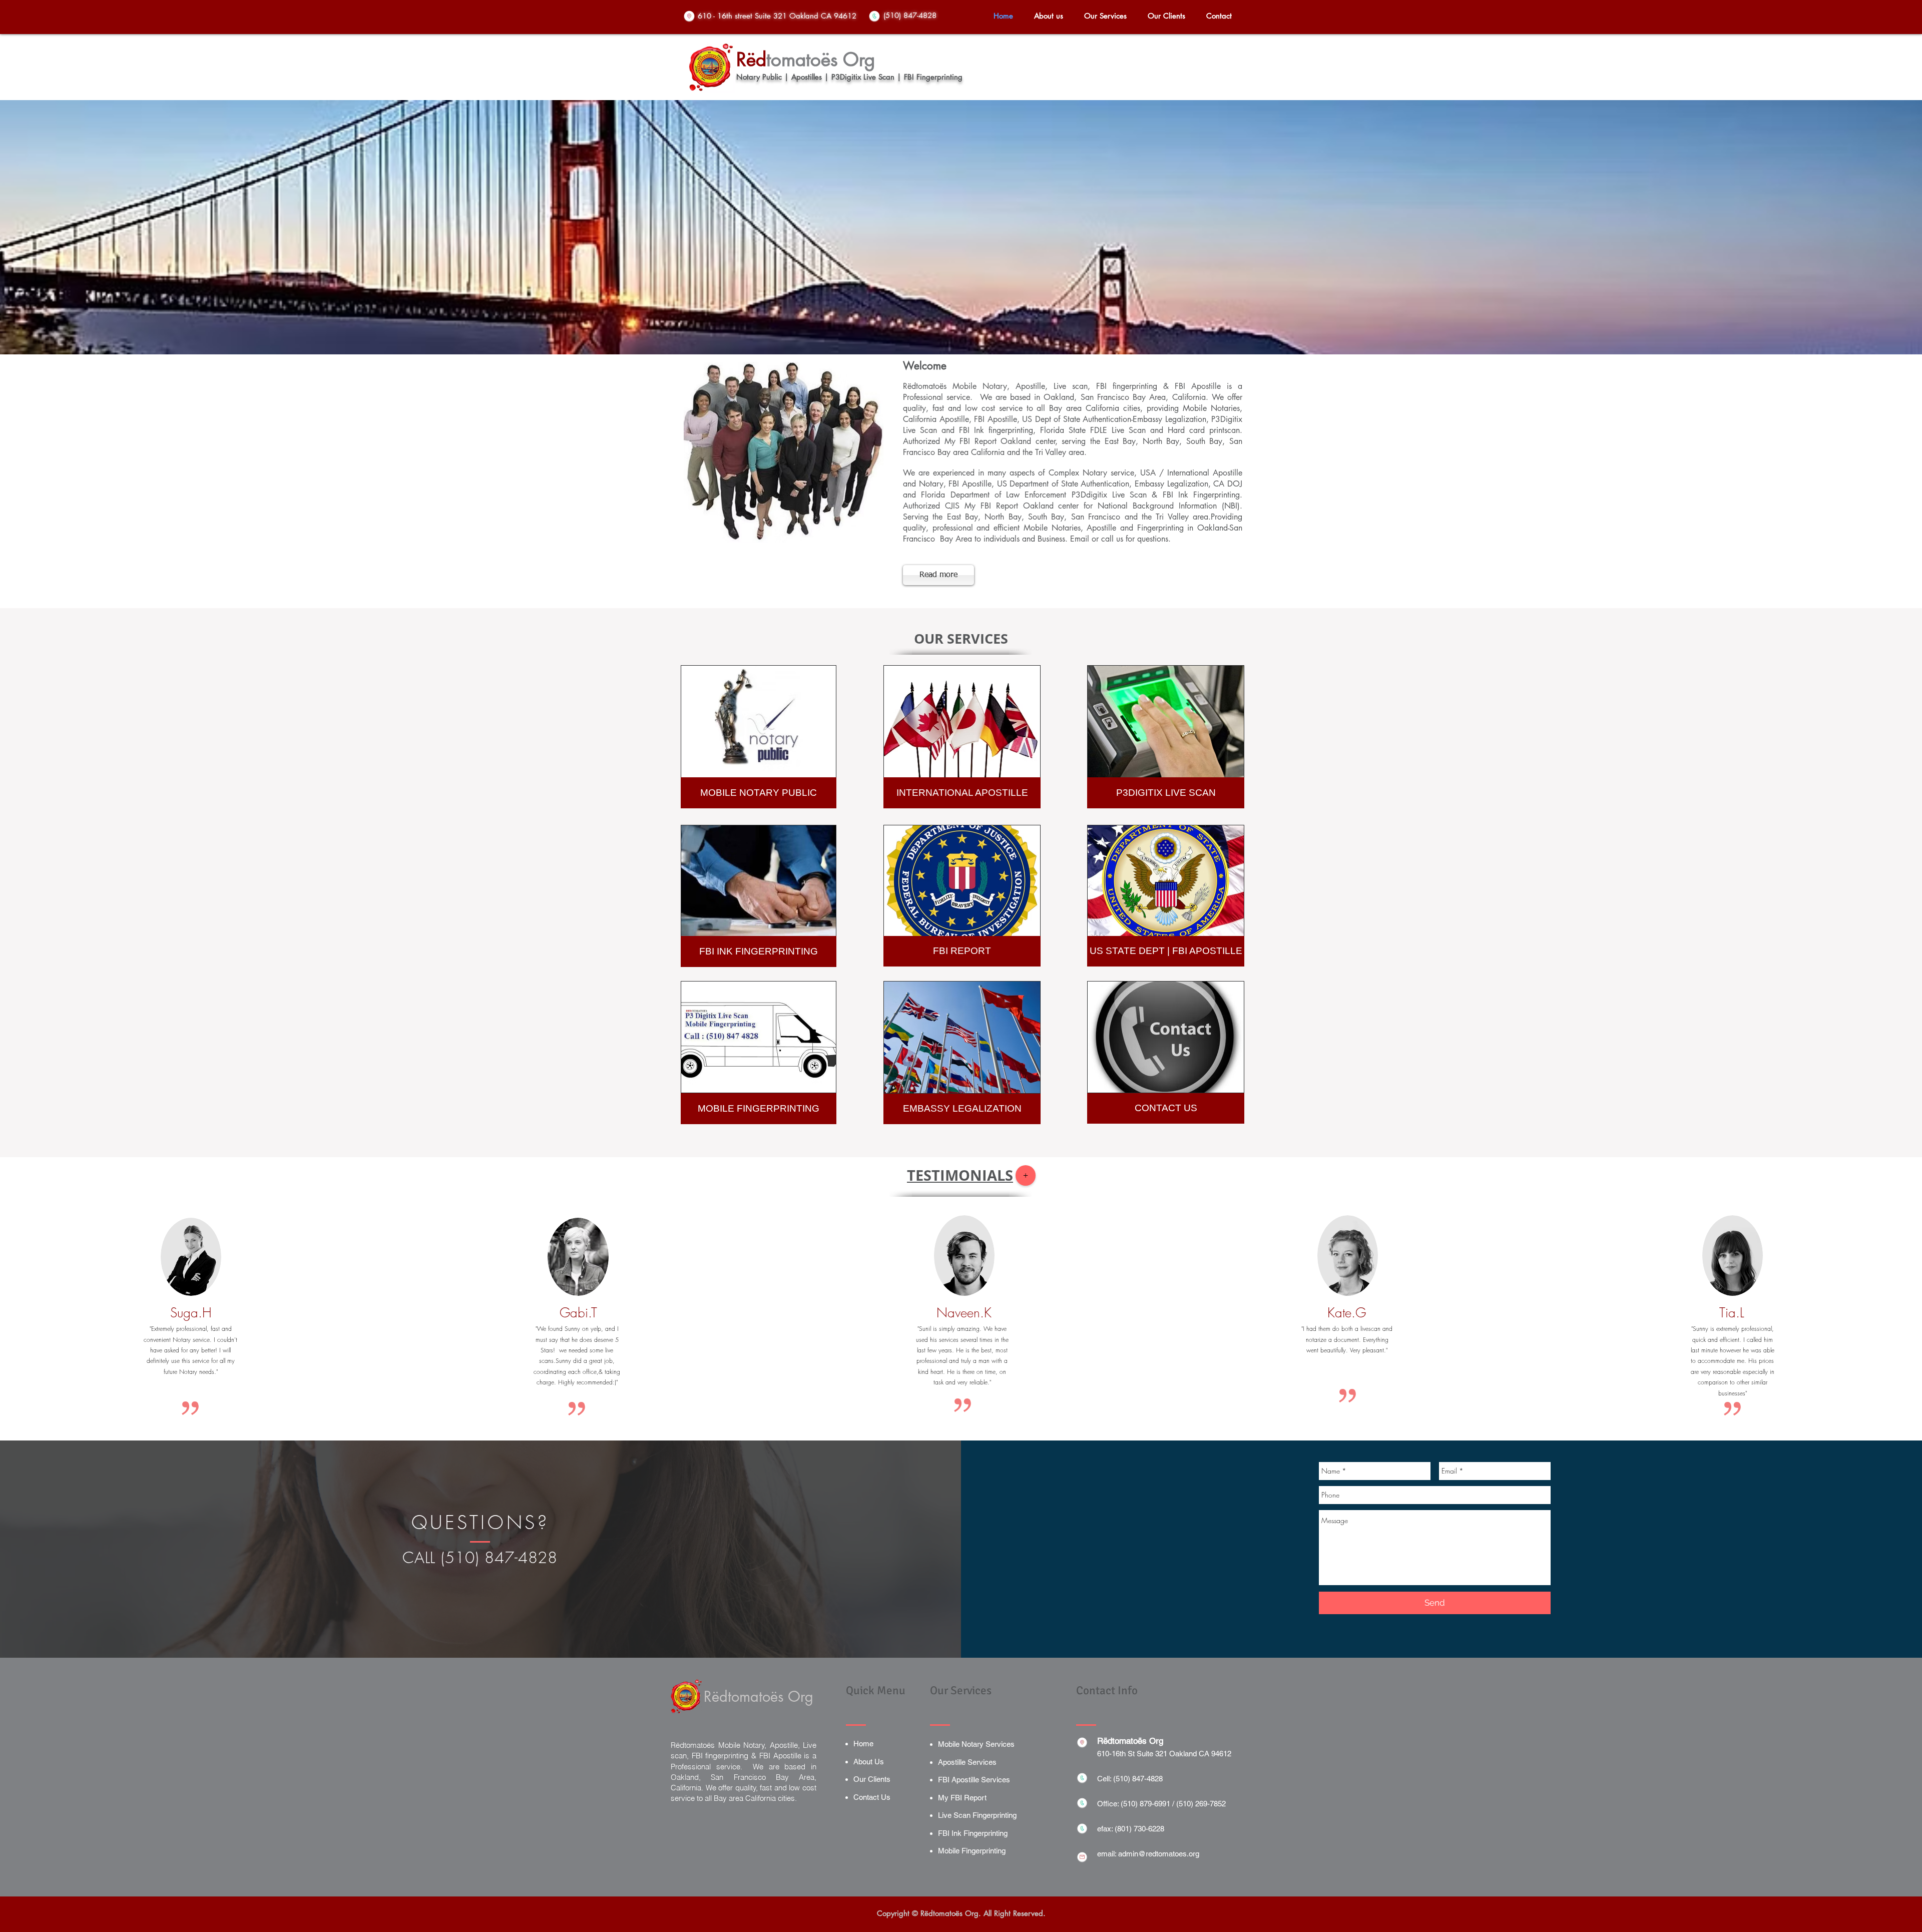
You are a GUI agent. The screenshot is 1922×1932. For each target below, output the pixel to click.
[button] (1105, 16)
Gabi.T (578, 1313)
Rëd (751, 60)
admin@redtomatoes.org (1159, 1854)
